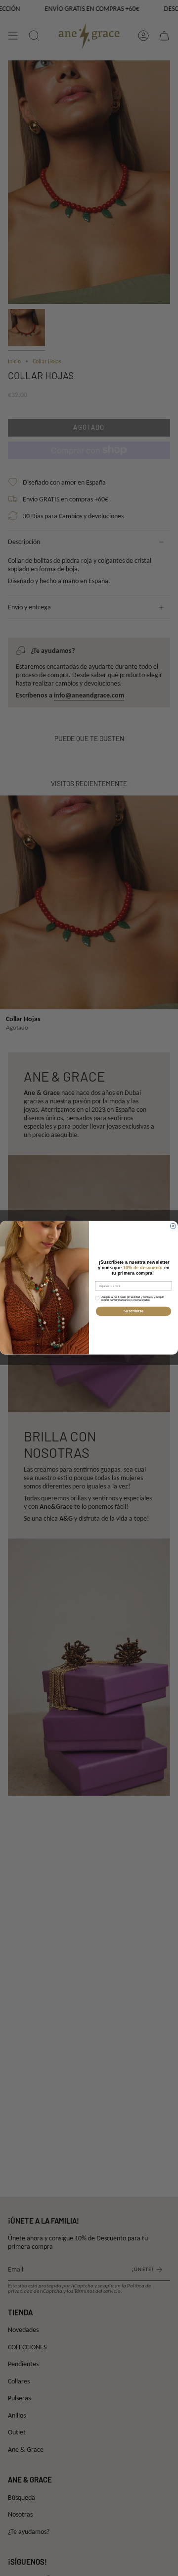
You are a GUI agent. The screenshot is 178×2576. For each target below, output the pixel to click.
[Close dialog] (173, 1226)
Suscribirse (133, 1311)
